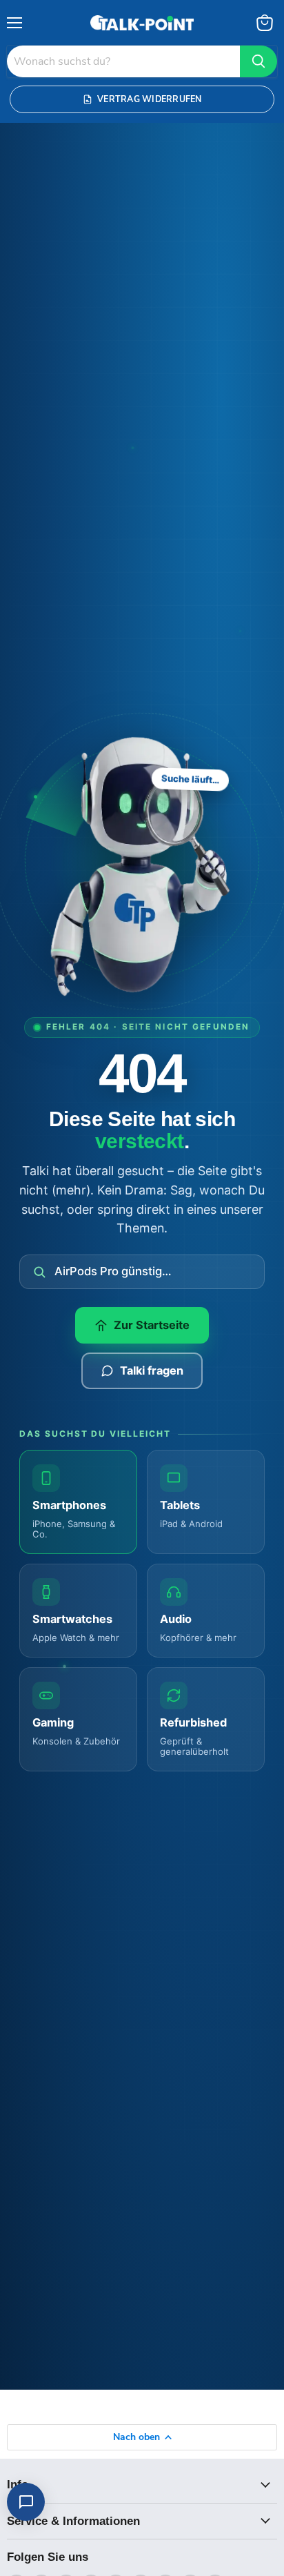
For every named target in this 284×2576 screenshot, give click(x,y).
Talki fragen (152, 1370)
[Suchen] (258, 61)
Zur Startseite (152, 1325)
